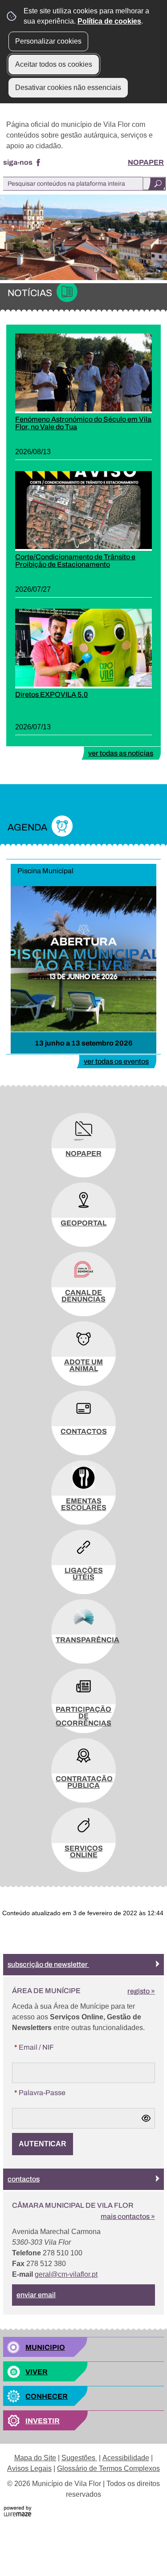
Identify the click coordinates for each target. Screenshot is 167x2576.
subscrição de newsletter (48, 1964)
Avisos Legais (29, 2468)
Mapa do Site (35, 2458)
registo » (141, 1991)
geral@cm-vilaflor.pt (66, 2274)
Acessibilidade (126, 2458)
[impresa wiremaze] (18, 2511)
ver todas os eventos (116, 1061)
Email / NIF (33, 2047)
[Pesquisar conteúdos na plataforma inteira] (154, 184)
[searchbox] (84, 184)
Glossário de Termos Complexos (108, 2468)
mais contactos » (128, 2216)
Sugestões (79, 2458)
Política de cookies (109, 21)
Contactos (24, 2179)
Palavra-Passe (39, 2092)
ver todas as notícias (121, 753)
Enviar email (36, 2295)
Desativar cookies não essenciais (68, 87)
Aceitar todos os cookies (54, 64)
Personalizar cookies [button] (48, 41)
